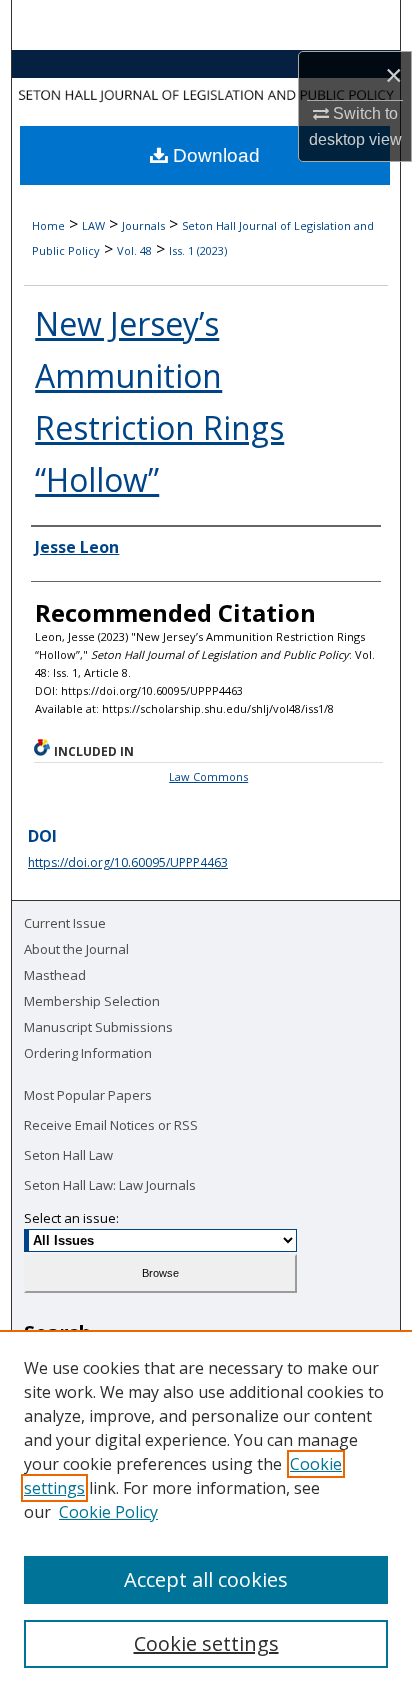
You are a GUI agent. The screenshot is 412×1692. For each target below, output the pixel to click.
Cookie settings (206, 1643)
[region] (206, 1511)
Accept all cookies (206, 1579)
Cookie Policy (108, 1512)
